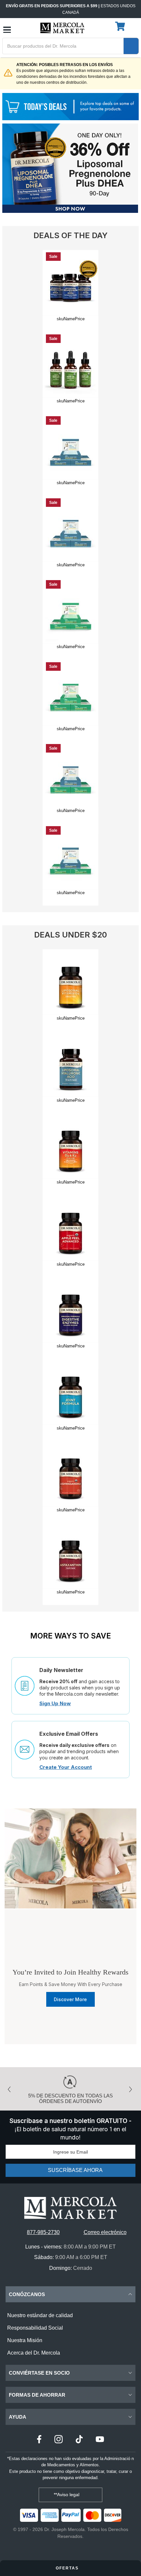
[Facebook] (39, 2440)
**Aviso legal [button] (67, 2495)
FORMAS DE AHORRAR (37, 2395)
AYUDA (18, 2417)
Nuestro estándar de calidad (40, 2315)
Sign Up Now (55, 1703)
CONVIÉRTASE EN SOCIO (39, 2373)
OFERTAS (68, 2568)
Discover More (70, 1999)
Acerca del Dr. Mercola (34, 2353)
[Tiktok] (79, 2440)
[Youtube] (100, 2440)
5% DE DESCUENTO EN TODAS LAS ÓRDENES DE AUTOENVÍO (70, 2098)
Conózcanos (27, 2294)
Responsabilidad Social (35, 2328)
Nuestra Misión (25, 2340)
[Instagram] (59, 2440)
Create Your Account (66, 1767)
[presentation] (11, 2087)
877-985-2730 (43, 2232)
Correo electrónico (105, 2232)
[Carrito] (121, 27)
